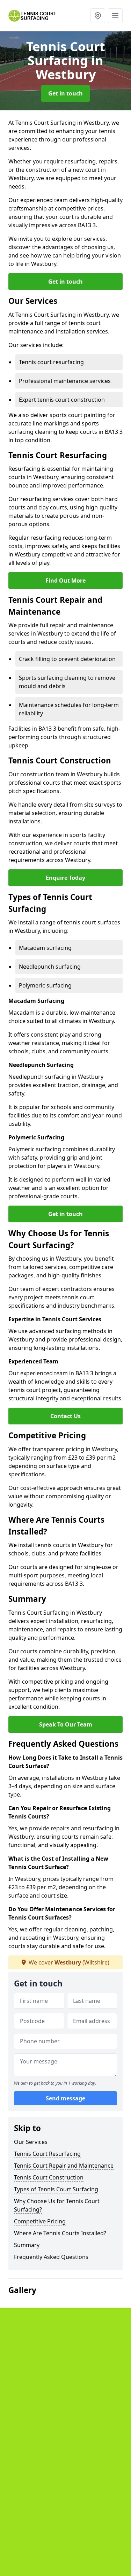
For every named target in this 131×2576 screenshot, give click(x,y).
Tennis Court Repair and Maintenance (64, 2166)
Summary (27, 2245)
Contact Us (65, 1416)
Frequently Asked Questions (51, 2257)
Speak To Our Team (66, 1724)
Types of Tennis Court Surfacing (56, 2189)
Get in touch (65, 93)
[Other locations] (98, 16)
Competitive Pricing (40, 2221)
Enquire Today (65, 878)
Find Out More (65, 580)
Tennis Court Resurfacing (47, 2154)
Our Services (31, 2142)
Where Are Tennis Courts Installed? (60, 2233)
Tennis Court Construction (49, 2177)
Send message (65, 2098)
